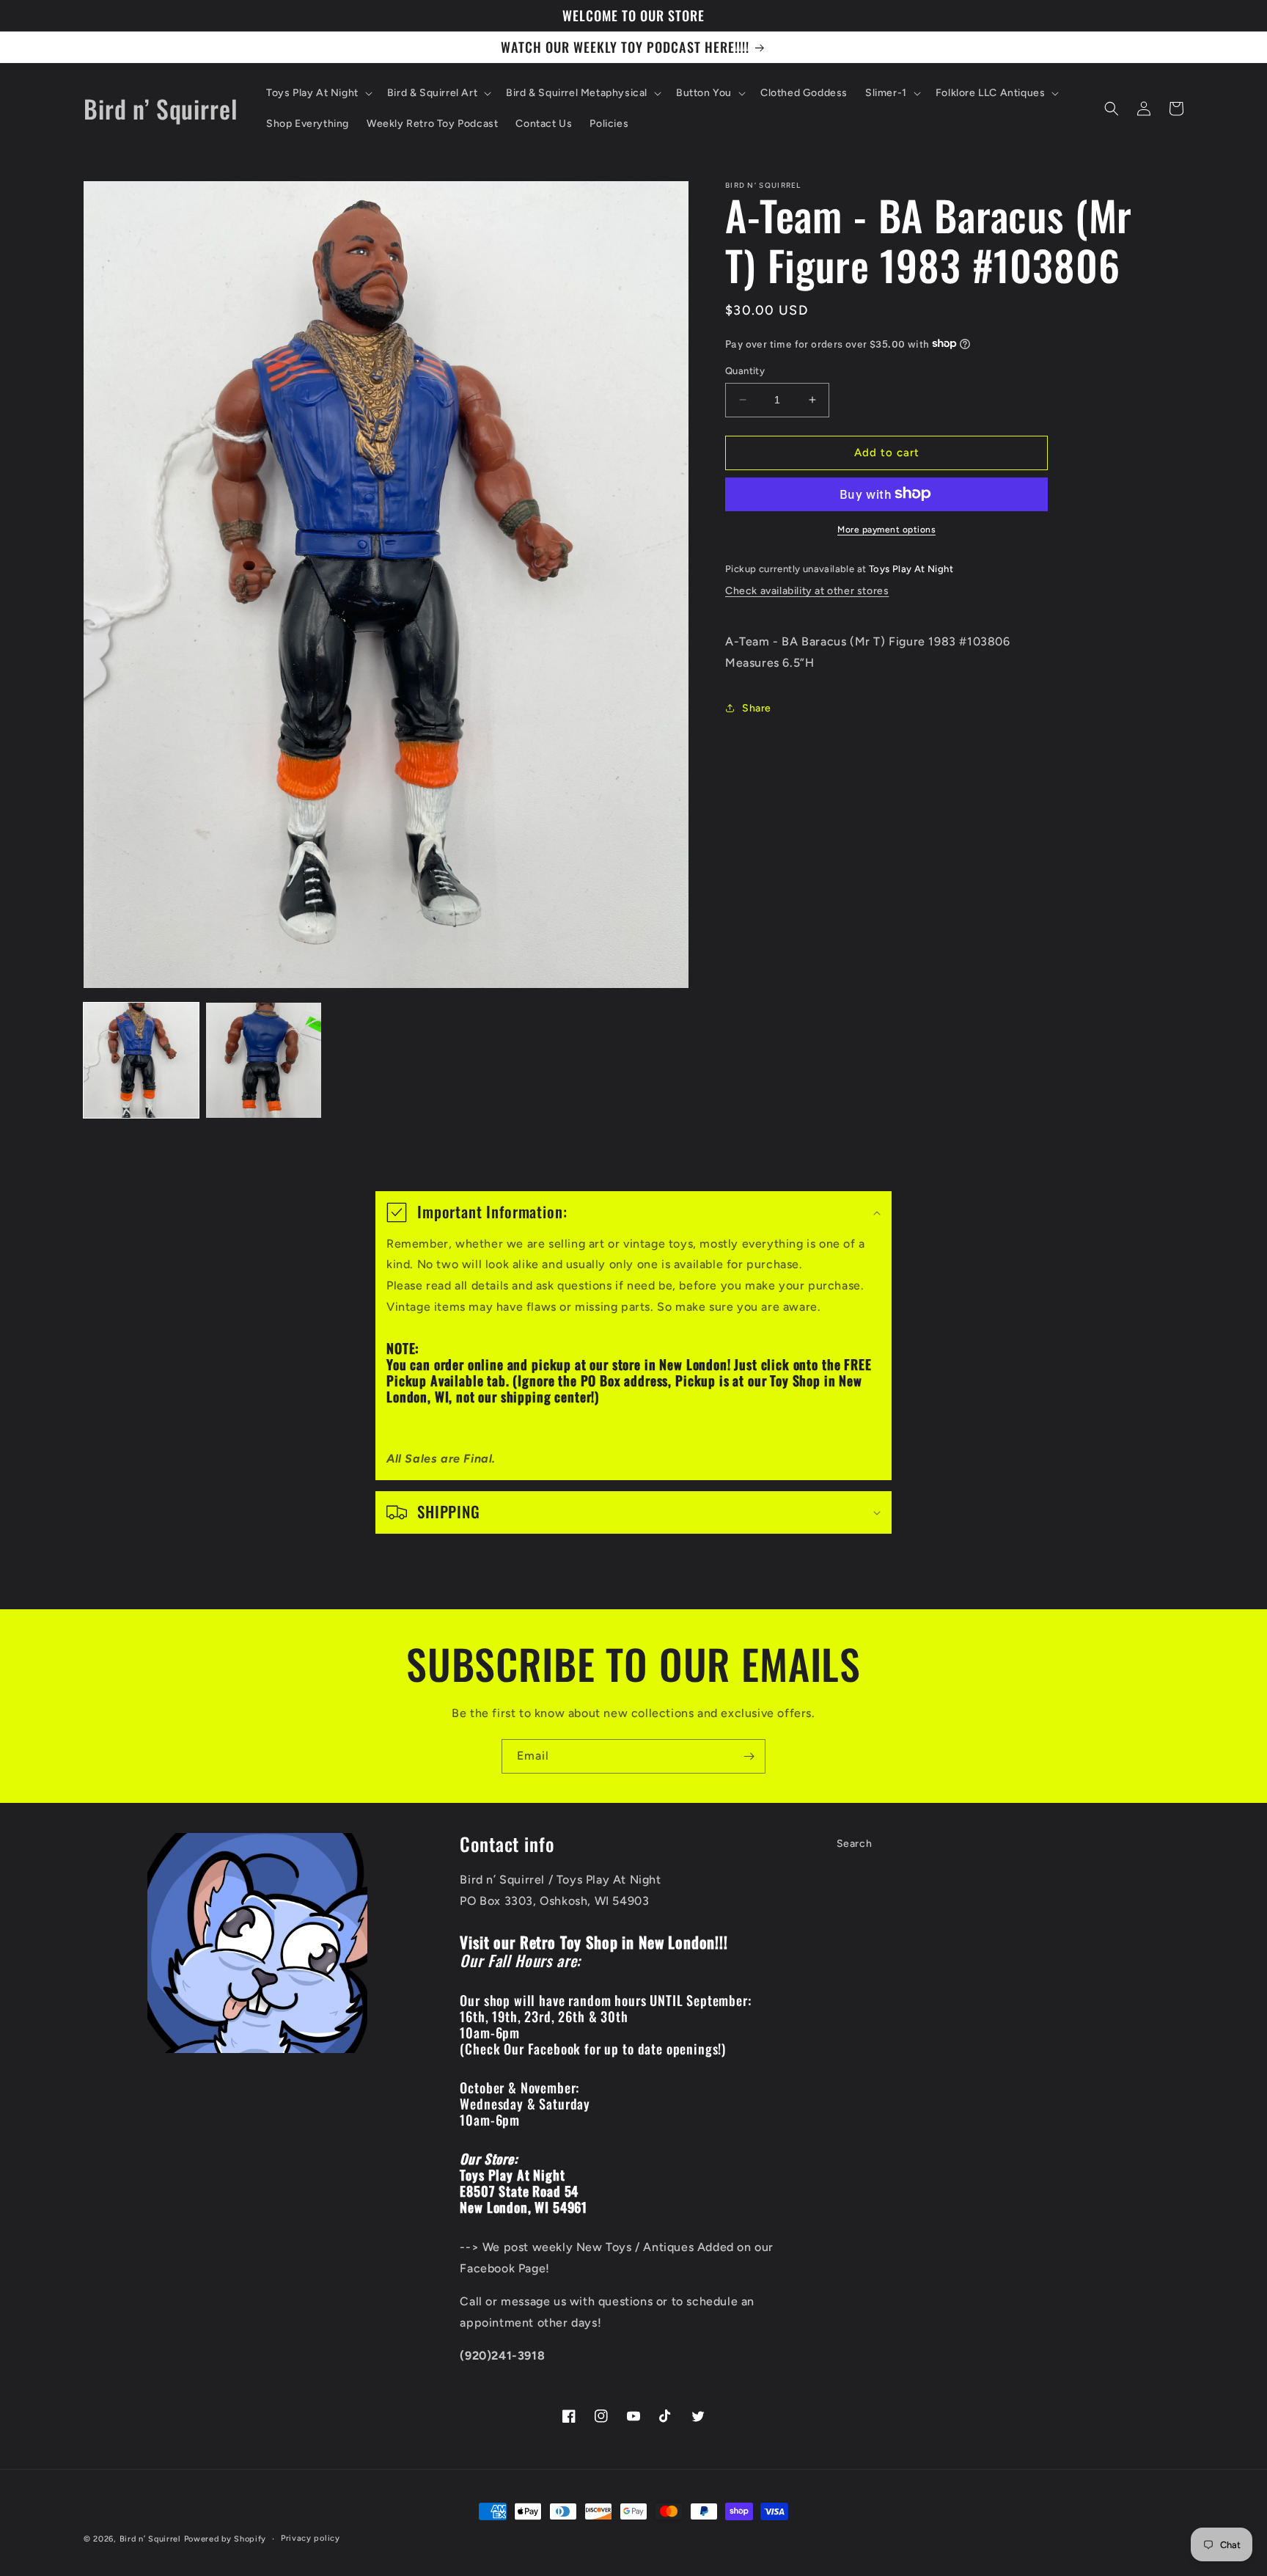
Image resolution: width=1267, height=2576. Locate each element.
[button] (318, 93)
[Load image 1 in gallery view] (141, 1060)
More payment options (886, 529)
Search (855, 1844)
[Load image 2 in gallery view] (264, 1060)
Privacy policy (311, 2538)
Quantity (745, 371)
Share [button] (757, 707)
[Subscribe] (749, 1756)
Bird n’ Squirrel (152, 2539)
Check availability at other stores (807, 591)
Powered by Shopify (225, 2539)
